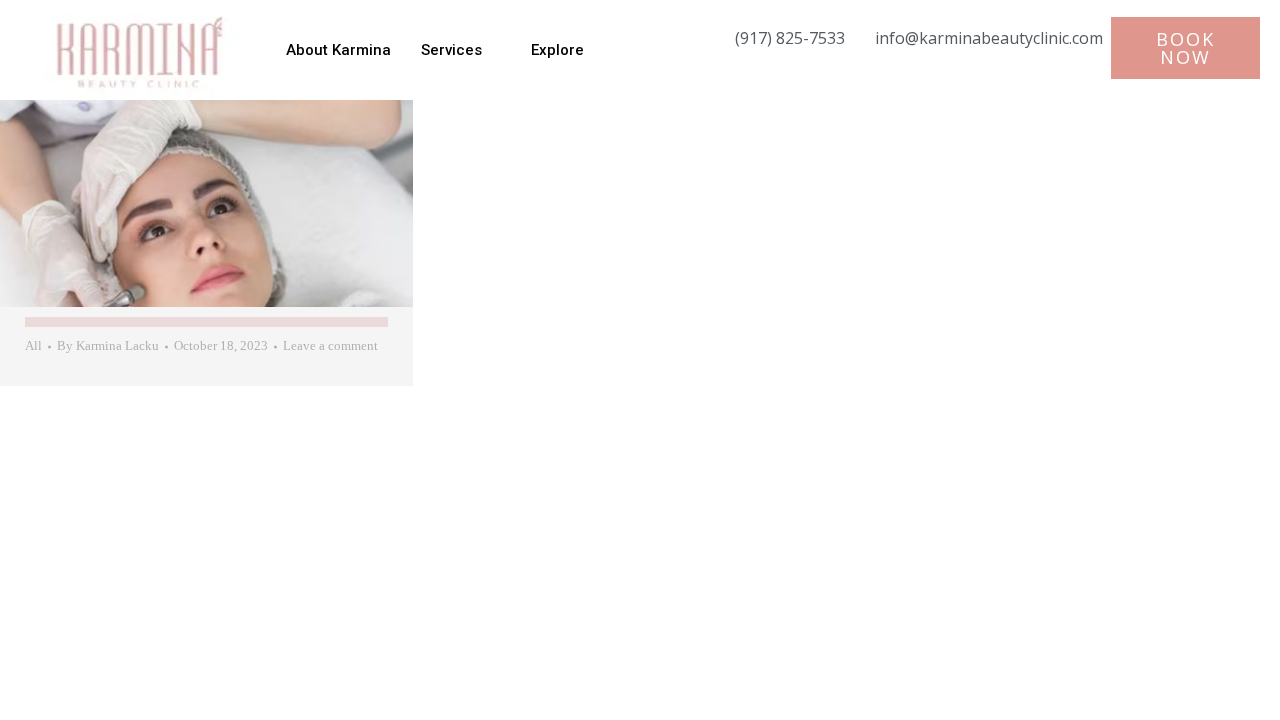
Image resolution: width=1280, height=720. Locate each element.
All (33, 345)
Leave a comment (330, 345)
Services (451, 50)
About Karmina (338, 50)
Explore (557, 50)
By (108, 345)
